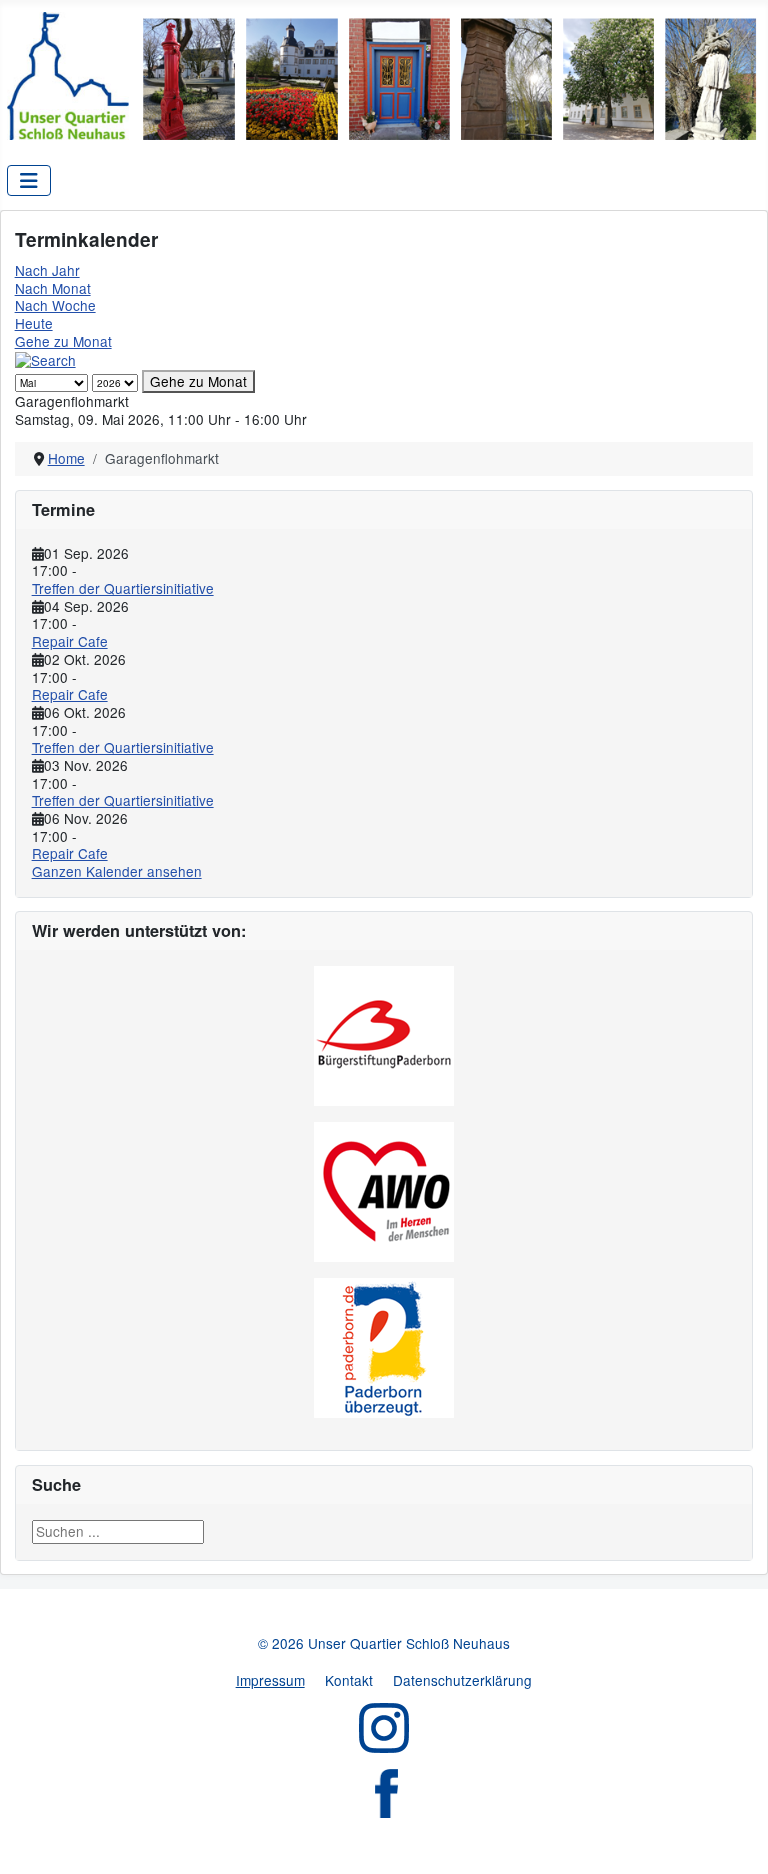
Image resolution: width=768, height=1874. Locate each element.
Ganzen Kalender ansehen (117, 871)
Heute (34, 323)
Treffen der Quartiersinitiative (123, 588)
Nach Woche (55, 305)
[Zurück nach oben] (735, 1841)
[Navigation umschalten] (29, 180)
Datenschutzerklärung (462, 1680)
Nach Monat (53, 288)
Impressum (270, 1680)
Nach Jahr (47, 270)
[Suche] (45, 358)
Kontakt (349, 1680)
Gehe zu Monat (63, 341)
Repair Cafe (70, 641)
